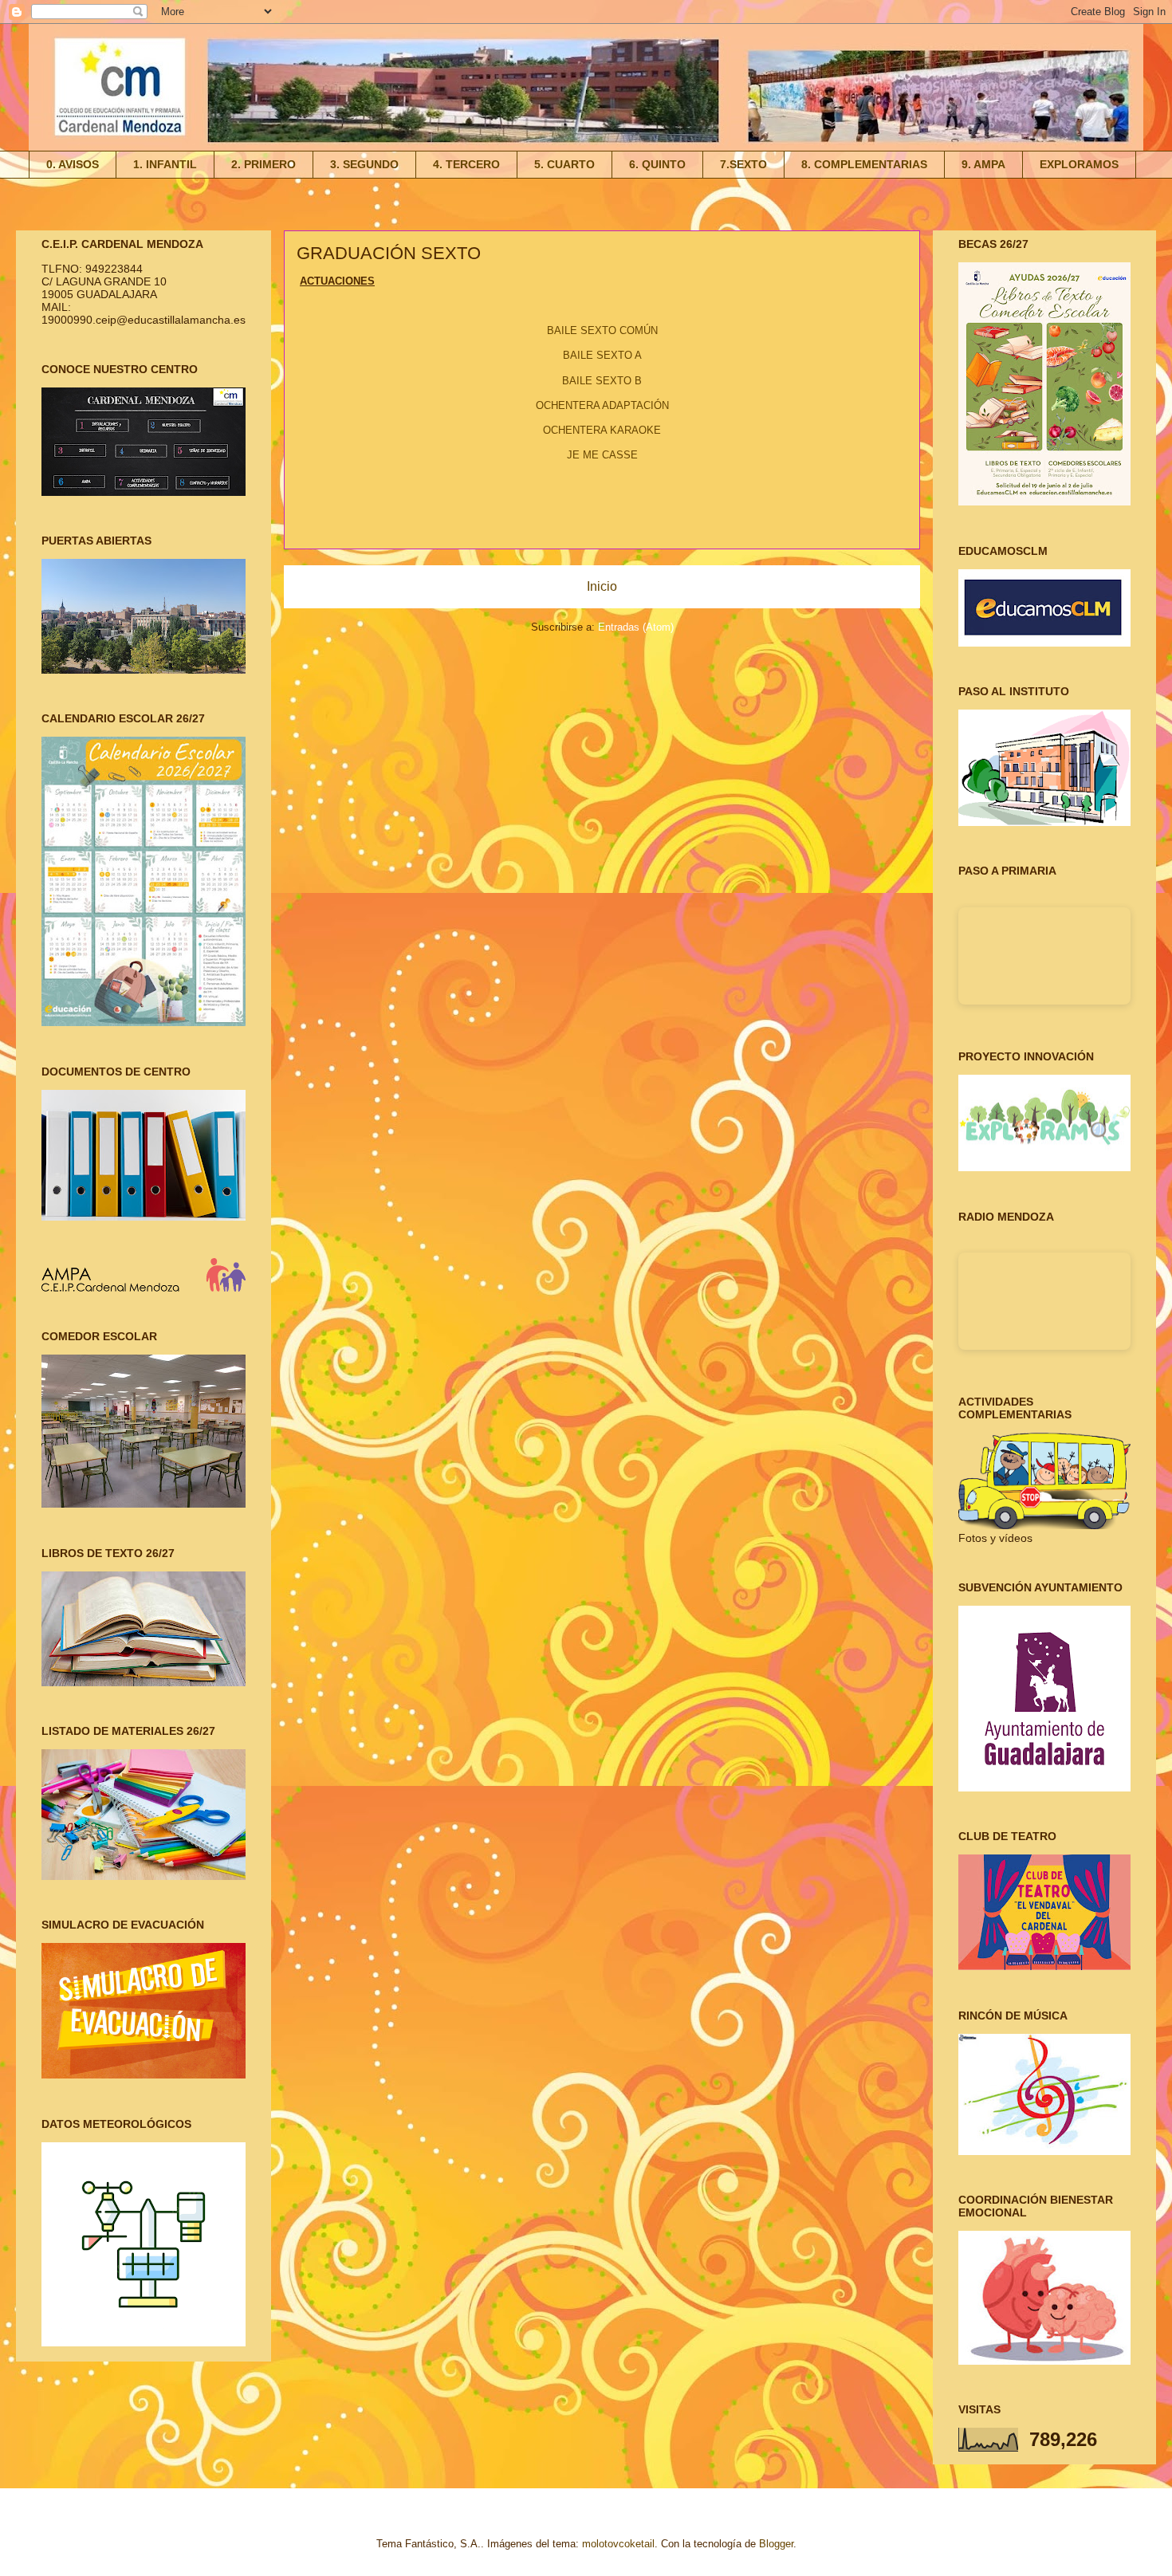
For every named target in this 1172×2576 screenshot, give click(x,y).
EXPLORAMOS (1079, 164)
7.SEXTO (743, 164)
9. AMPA (983, 164)
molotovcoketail (618, 2544)
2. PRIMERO (264, 164)
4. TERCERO (466, 164)
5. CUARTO (564, 164)
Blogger (776, 2544)
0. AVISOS (73, 164)
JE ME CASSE (602, 455)
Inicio (602, 586)
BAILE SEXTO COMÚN (602, 330)
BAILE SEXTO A (602, 355)
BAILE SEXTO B (602, 381)
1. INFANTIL (165, 164)
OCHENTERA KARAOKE (602, 430)
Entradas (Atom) (636, 627)
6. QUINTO (657, 164)
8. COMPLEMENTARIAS (864, 164)
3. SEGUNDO (364, 164)
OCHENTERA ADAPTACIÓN (602, 405)
